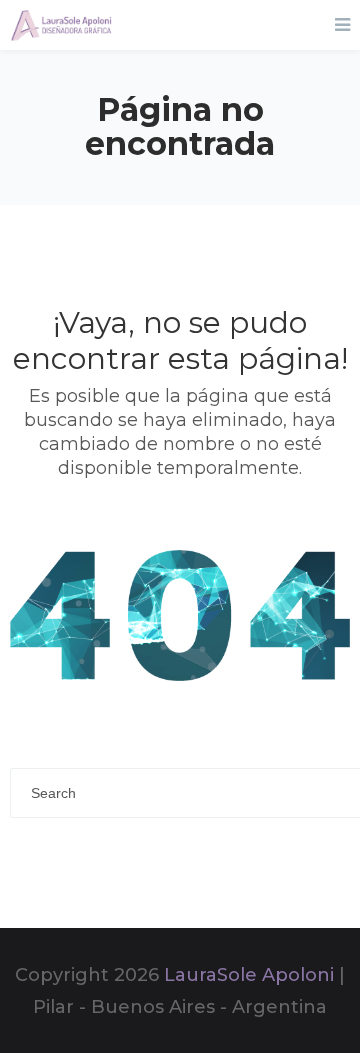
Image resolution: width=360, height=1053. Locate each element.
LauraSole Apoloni (249, 975)
